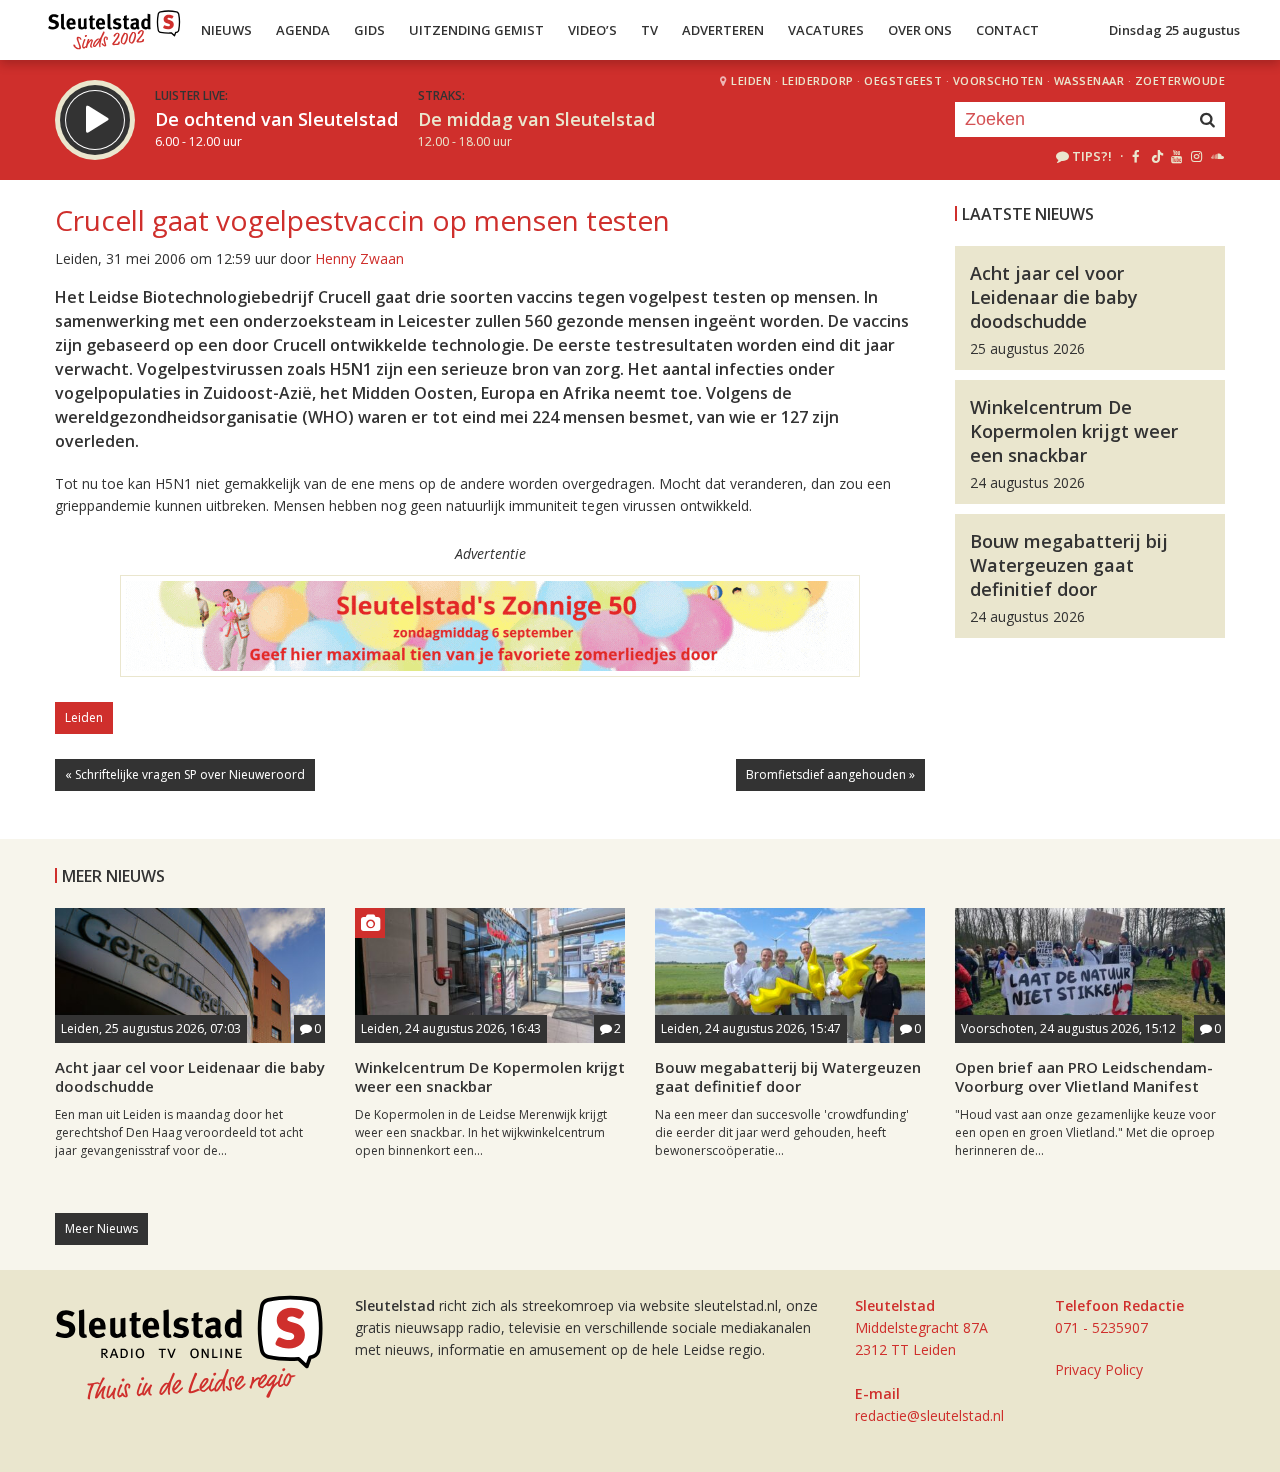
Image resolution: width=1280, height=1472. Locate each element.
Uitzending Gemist (476, 30)
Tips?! (1092, 156)
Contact (1007, 30)
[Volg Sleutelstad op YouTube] (1175, 156)
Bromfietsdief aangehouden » (830, 774)
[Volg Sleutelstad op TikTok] (1155, 156)
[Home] (114, 25)
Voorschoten (998, 80)
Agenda (303, 30)
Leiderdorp (818, 80)
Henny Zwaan (359, 258)
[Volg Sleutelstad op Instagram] (1196, 156)
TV (649, 30)
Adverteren (723, 30)
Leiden (751, 80)
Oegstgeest (903, 80)
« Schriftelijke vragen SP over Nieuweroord (185, 774)
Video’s (592, 30)
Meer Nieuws (101, 1228)
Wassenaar (1089, 80)
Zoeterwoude (1180, 80)
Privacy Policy (1099, 1369)
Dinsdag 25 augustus (1174, 30)
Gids (369, 30)
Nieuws (226, 30)
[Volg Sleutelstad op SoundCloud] (1216, 156)
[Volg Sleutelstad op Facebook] (1135, 156)
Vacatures (826, 30)
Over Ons (920, 30)
